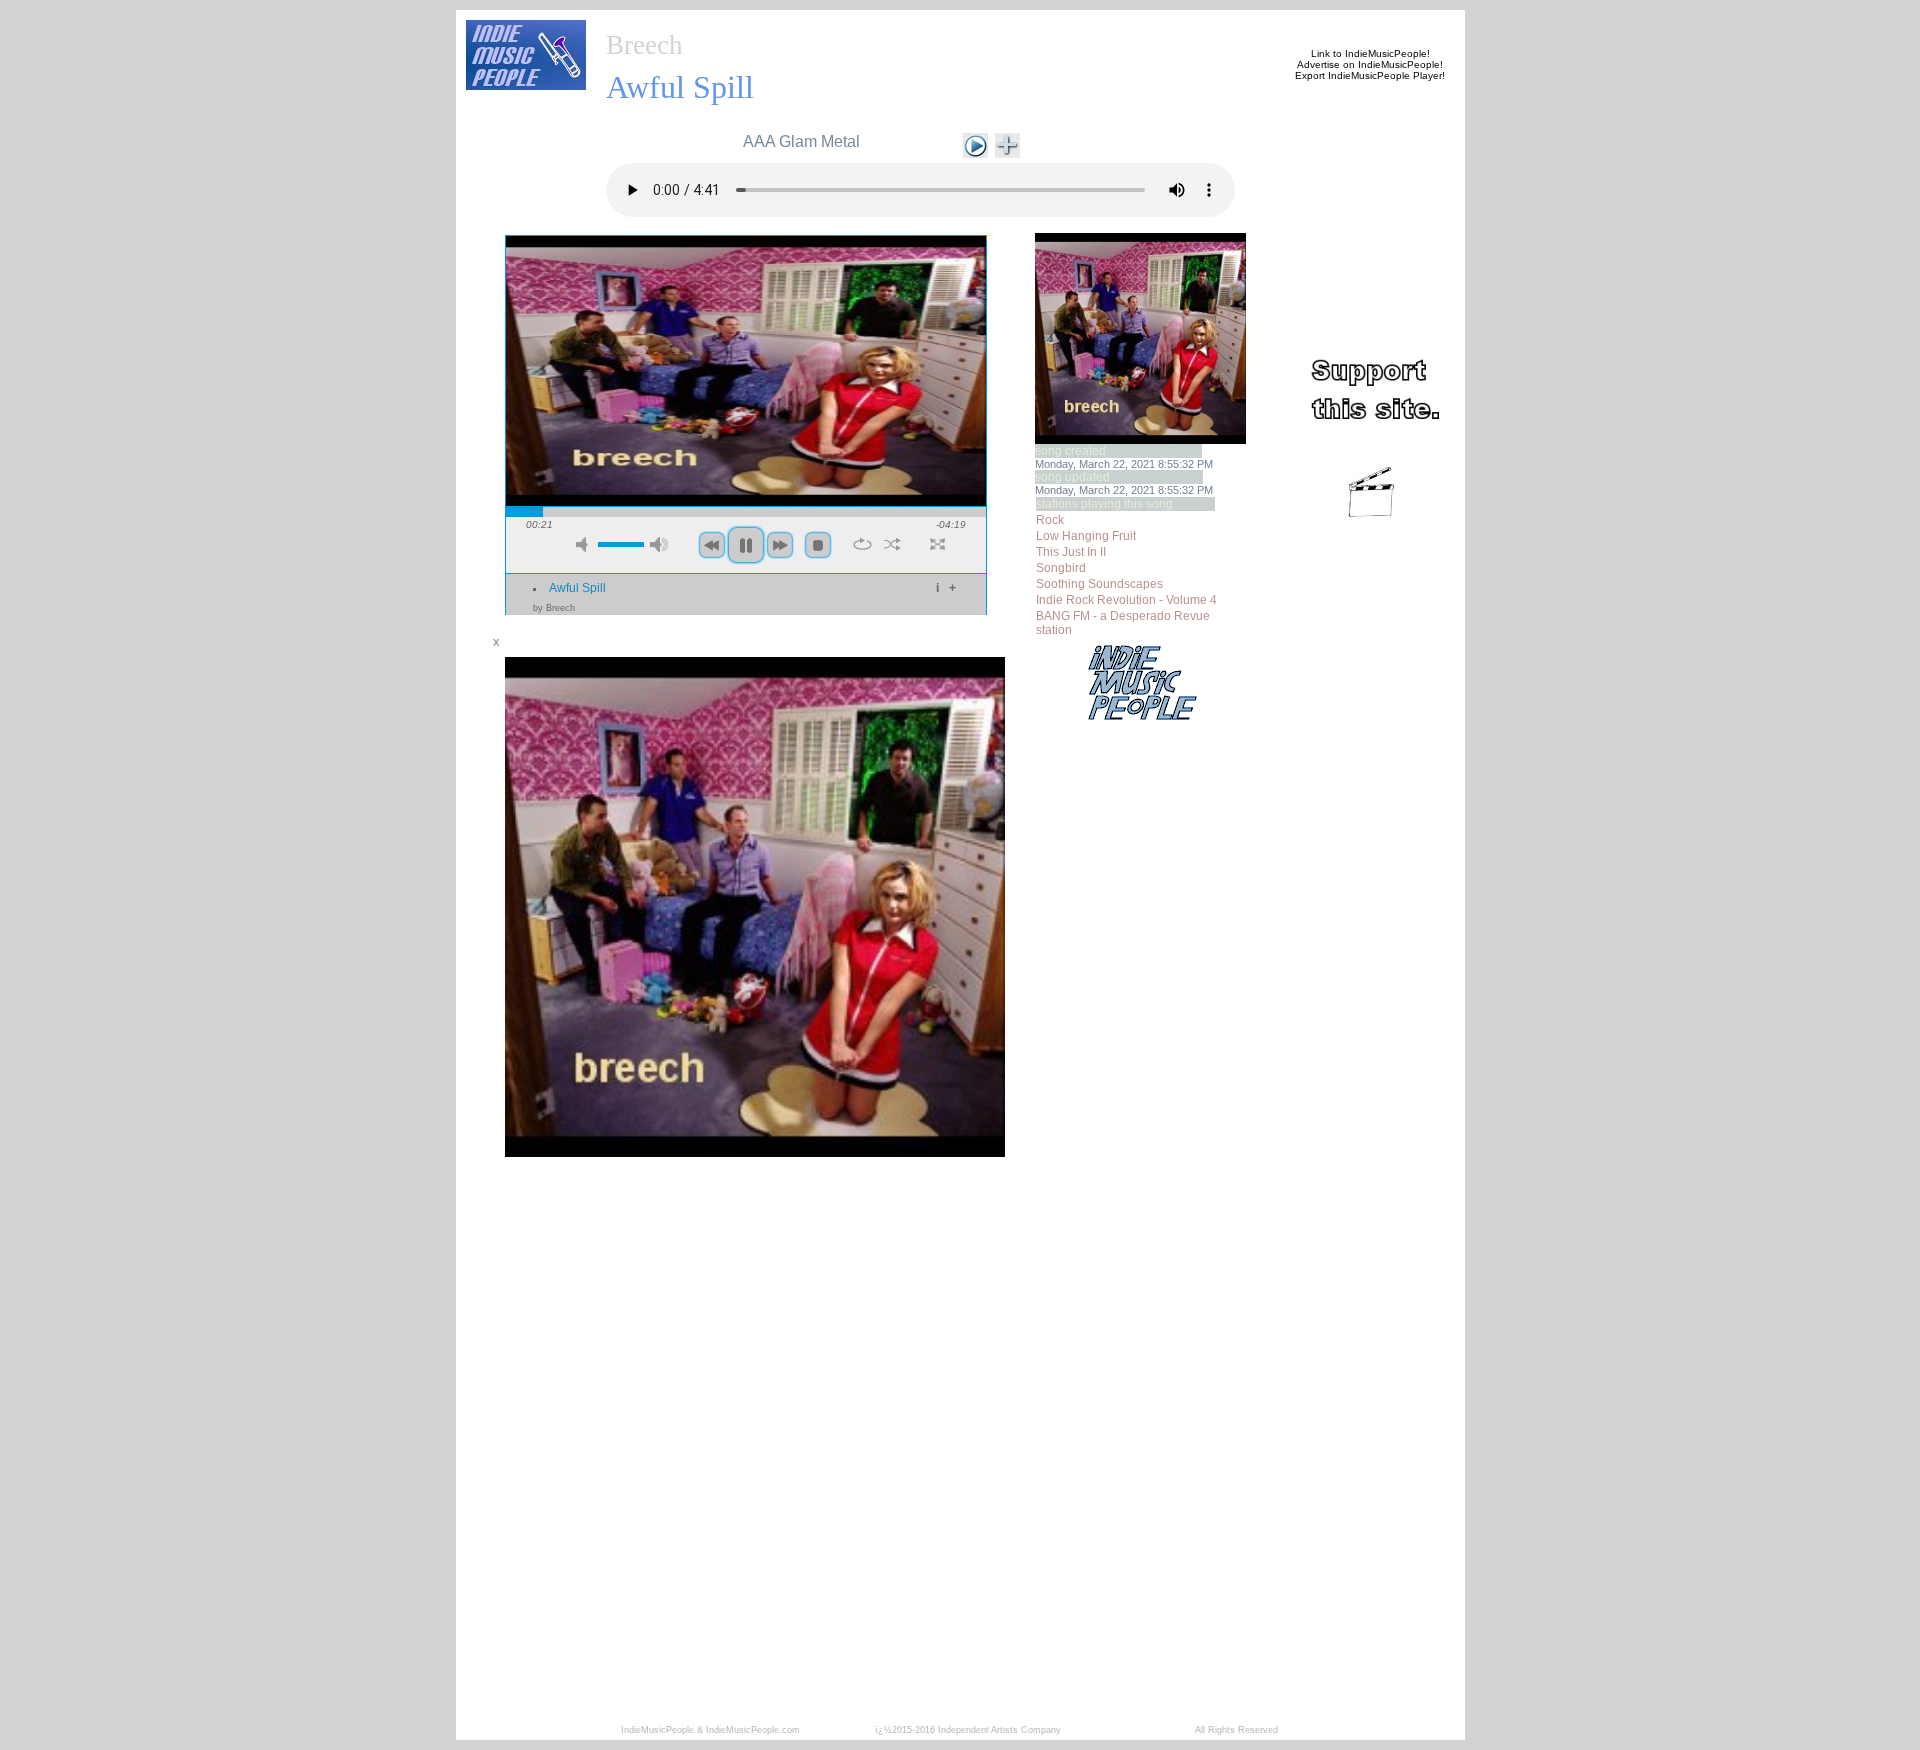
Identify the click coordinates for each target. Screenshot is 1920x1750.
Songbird (1061, 568)
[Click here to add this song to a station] (1007, 143)
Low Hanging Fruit (1086, 536)
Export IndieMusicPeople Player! (1370, 75)
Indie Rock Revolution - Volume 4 (1126, 600)
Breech (644, 45)
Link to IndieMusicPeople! (1370, 53)
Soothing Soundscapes (1099, 584)
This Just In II (1071, 552)
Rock (1050, 520)
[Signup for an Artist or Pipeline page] (736, 22)
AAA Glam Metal (801, 141)
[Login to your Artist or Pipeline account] (832, 22)
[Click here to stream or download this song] (975, 143)
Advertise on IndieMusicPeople (1368, 64)
